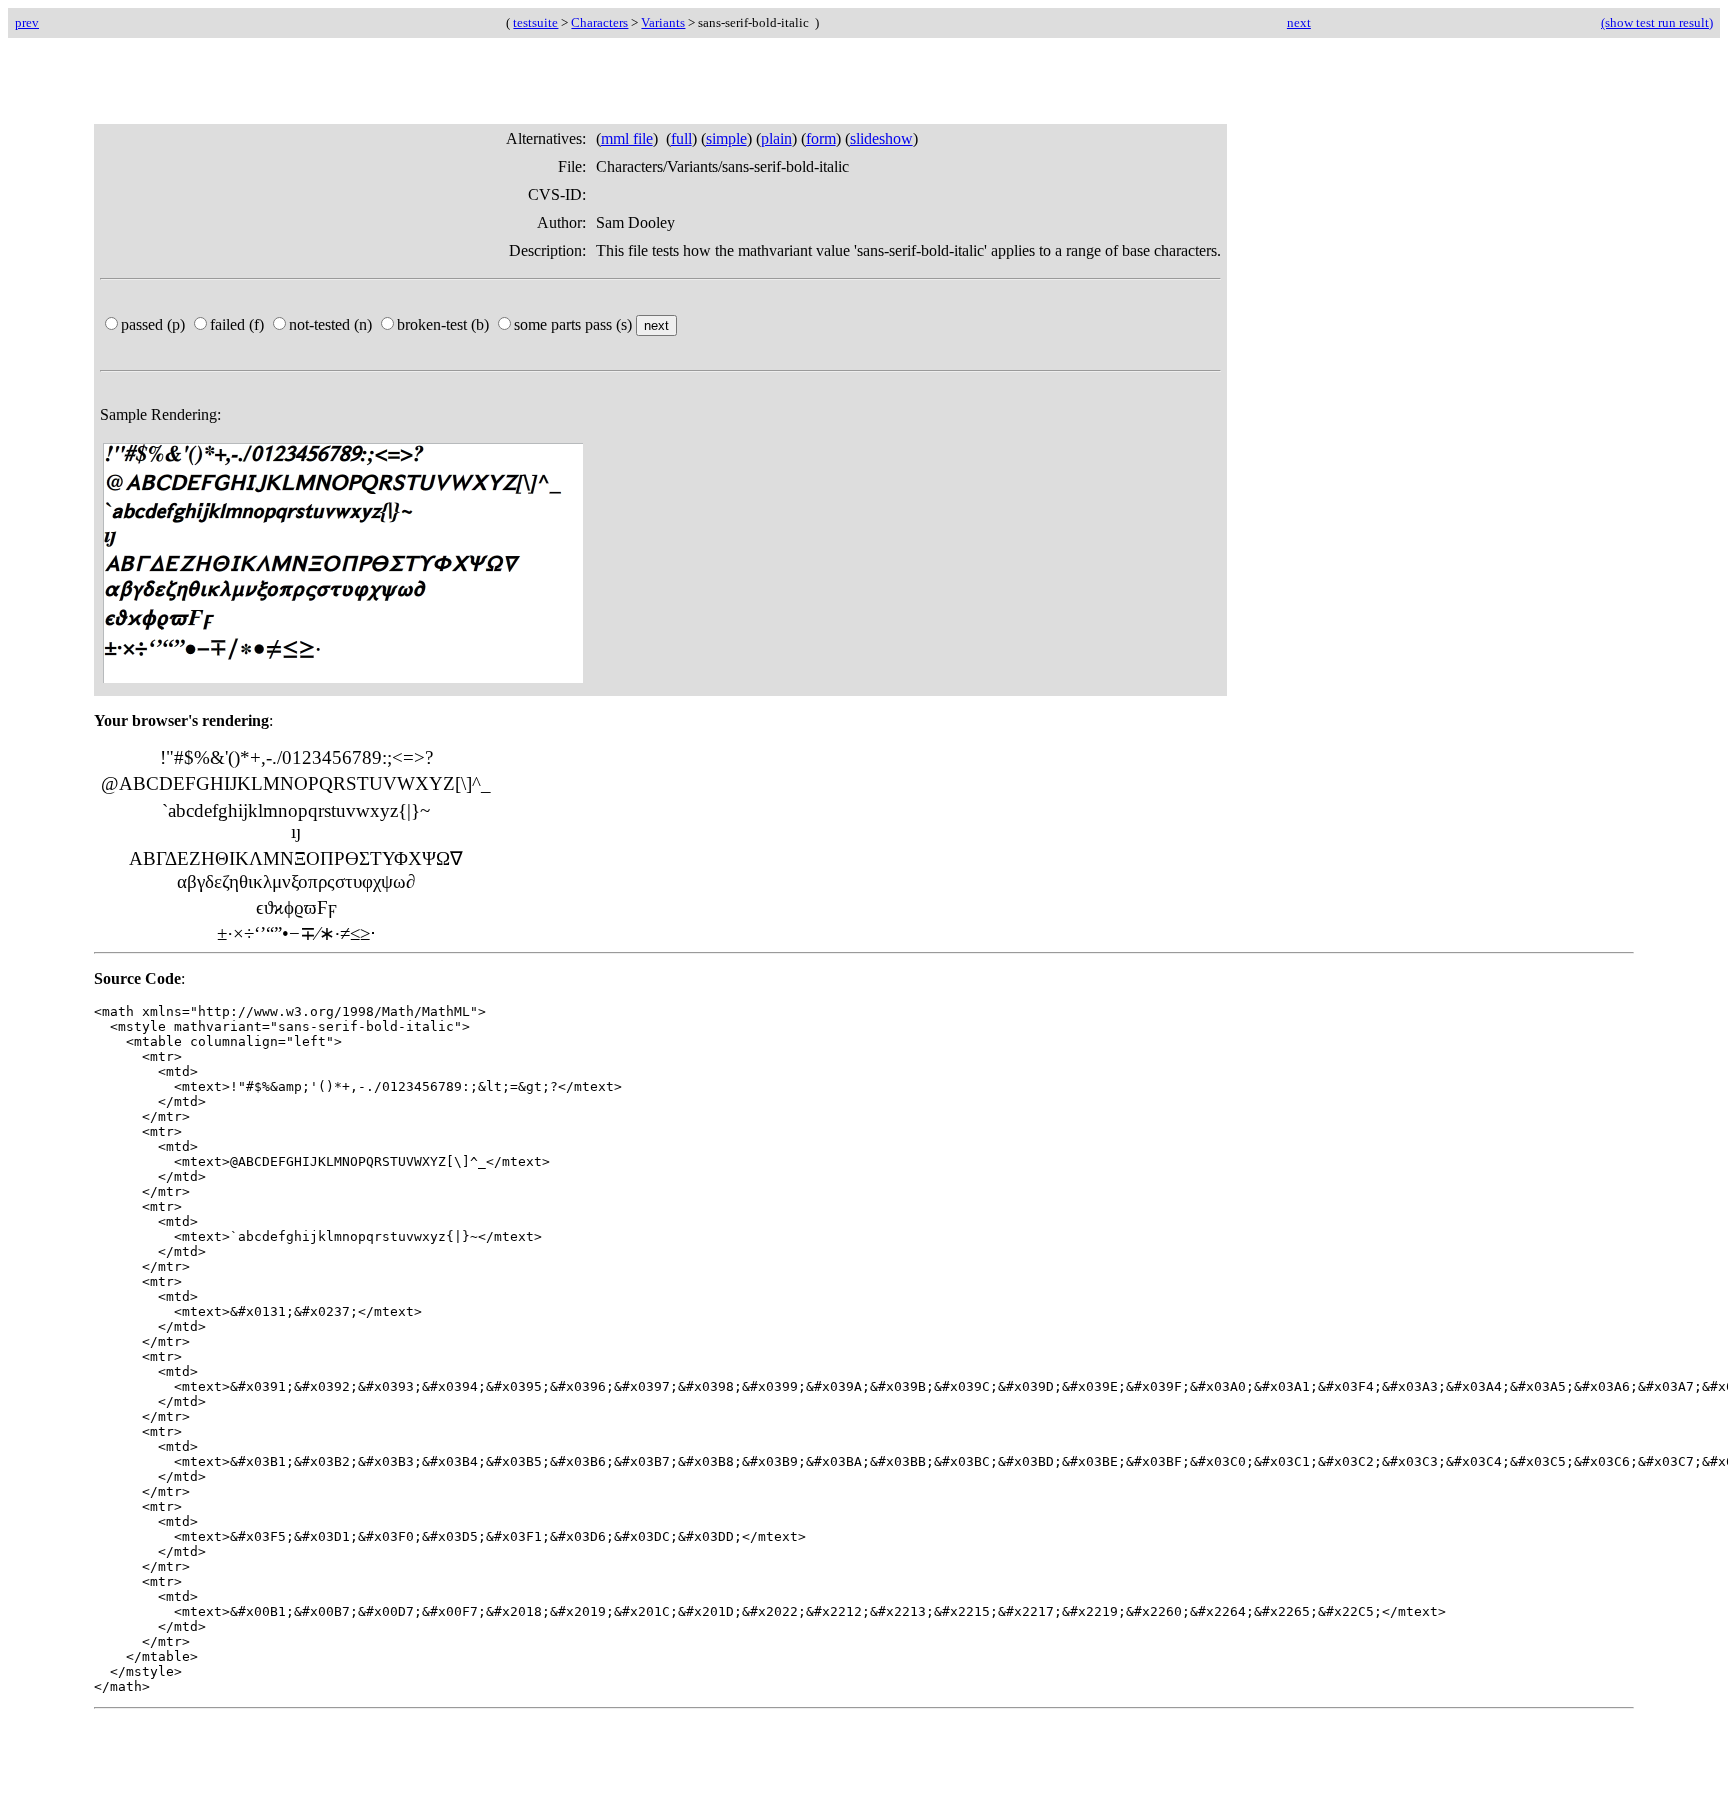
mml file (627, 138)
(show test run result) (1657, 22)
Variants (663, 22)
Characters (599, 22)
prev (27, 22)
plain (776, 138)
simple (726, 138)
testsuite (535, 22)
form (821, 138)
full (681, 138)
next (1299, 22)
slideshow (881, 138)
